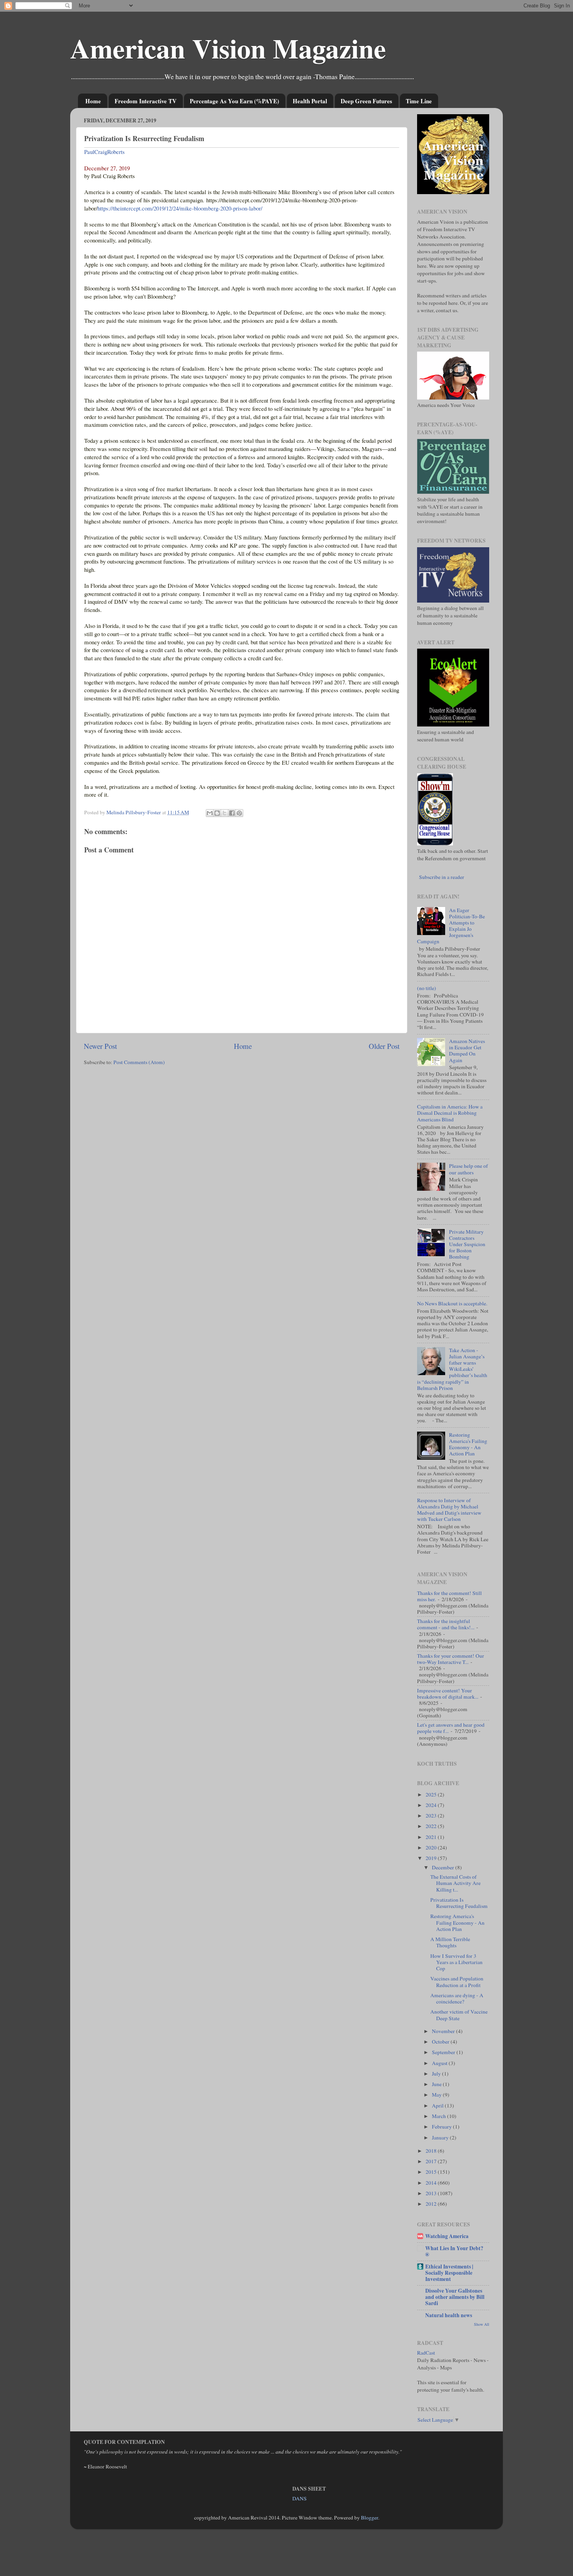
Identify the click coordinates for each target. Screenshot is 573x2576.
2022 (432, 1826)
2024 (432, 1805)
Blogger (370, 2518)
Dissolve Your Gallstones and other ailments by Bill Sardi (455, 2297)
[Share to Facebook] (232, 813)
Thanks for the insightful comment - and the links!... (446, 1624)
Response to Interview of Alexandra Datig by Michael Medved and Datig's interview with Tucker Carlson (449, 1510)
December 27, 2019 (107, 168)
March (439, 2116)
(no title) (427, 988)
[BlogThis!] (217, 813)
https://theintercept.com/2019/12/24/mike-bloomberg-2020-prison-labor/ (180, 208)
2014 (432, 2183)
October (441, 2042)
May (437, 2095)
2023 (432, 1816)
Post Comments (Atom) (139, 1062)
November (444, 2031)
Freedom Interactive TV (146, 101)
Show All (482, 2324)
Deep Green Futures (366, 101)
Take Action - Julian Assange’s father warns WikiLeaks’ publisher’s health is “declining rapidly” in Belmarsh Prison (452, 1369)
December (444, 1867)
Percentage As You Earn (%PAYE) (234, 101)
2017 (432, 2161)
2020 (432, 1848)
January (441, 2138)
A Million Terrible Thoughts (450, 1942)
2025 (432, 1795)
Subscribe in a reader (442, 877)
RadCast (426, 2353)
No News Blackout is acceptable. (452, 1303)
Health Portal (310, 101)
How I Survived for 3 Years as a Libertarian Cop (456, 1962)
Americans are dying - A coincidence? (457, 1998)
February (442, 2127)
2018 (432, 2151)
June (437, 2084)
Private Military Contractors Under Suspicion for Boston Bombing (467, 1244)
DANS (300, 2498)
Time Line (419, 101)
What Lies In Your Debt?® (454, 2251)
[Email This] (210, 813)
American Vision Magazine (228, 48)
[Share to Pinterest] (239, 813)
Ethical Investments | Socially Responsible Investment (449, 2273)
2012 (432, 2204)
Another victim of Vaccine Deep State (459, 2015)
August (440, 2063)
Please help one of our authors (469, 1169)
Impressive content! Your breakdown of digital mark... (448, 1694)
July (437, 2074)
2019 (432, 1858)
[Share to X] (225, 813)
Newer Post (100, 1046)
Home (93, 101)
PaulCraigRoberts (104, 152)
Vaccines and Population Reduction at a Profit (457, 1982)
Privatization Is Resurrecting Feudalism (459, 1903)
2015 (432, 2172)
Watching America (447, 2236)
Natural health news (449, 2315)
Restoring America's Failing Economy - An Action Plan (468, 1444)
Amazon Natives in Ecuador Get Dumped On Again (467, 1051)
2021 (432, 1837)
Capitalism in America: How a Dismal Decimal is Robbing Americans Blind (450, 1113)
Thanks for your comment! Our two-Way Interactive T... (451, 1659)
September (444, 2052)
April (438, 2106)
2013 (432, 2193)
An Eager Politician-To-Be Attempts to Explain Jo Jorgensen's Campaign (451, 926)
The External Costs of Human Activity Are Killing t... (455, 1883)
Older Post (384, 1046)
